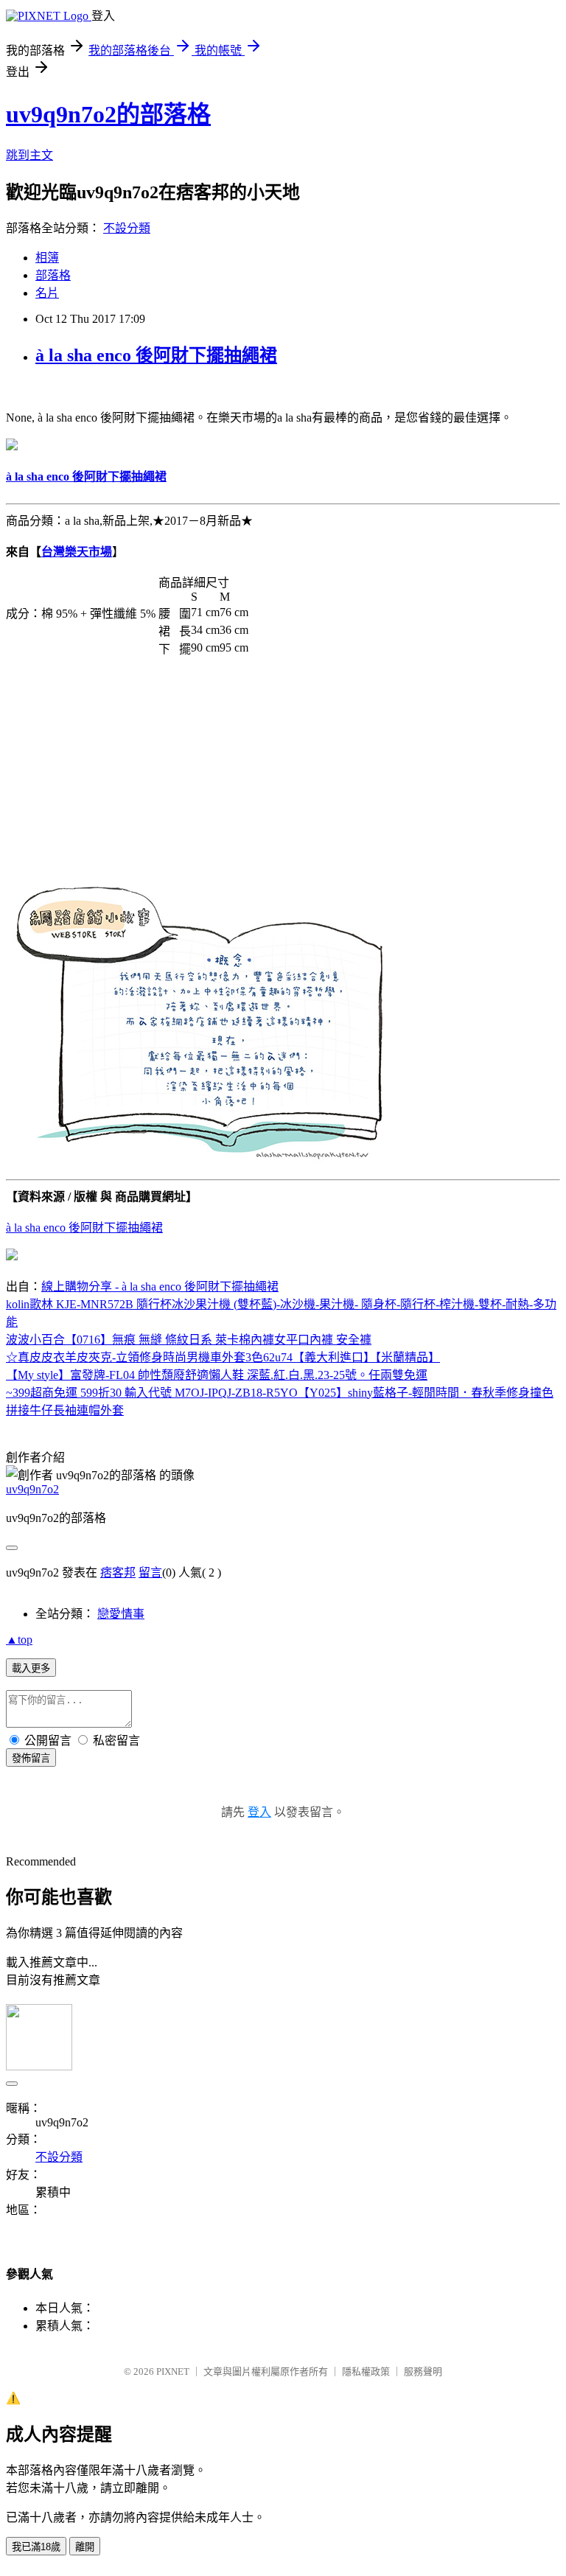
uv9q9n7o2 (32, 1489)
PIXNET (173, 2371)
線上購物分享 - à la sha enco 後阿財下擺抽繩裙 (160, 1287)
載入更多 (31, 1668)
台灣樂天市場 (77, 552)
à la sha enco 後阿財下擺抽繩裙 (156, 355)
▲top (19, 1640)
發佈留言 (31, 1758)
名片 (47, 293)
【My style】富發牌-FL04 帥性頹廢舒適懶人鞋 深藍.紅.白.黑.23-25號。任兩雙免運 (217, 1375)
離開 (85, 2547)
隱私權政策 (366, 2371)
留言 (150, 1573)
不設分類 (127, 228)
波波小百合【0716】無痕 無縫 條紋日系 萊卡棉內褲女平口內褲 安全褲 (189, 1340)
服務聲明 (423, 2371)
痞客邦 (118, 1573)
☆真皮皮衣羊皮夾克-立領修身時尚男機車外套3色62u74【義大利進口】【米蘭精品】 (223, 1357)
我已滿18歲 (36, 2547)
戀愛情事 (121, 1614)
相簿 (47, 258)
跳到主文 (29, 155)
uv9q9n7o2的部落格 (108, 114)
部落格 (53, 275)
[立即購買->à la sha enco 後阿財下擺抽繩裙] (12, 446)
